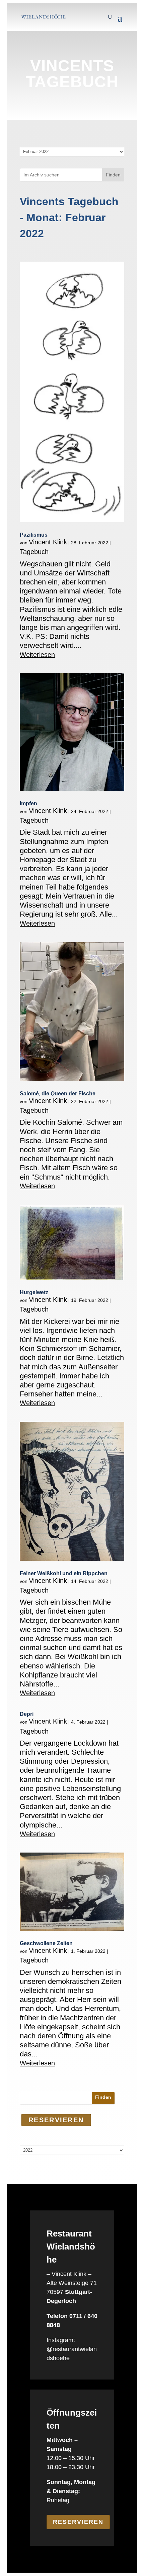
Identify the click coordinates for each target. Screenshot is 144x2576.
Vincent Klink (48, 542)
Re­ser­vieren (56, 2120)
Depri (27, 1714)
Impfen (28, 803)
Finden (113, 175)
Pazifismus (34, 535)
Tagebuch (34, 552)
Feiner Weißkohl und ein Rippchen (64, 1573)
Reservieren (78, 2522)
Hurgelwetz (34, 1292)
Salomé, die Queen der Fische (58, 1094)
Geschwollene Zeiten (46, 1943)
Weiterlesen (37, 655)
